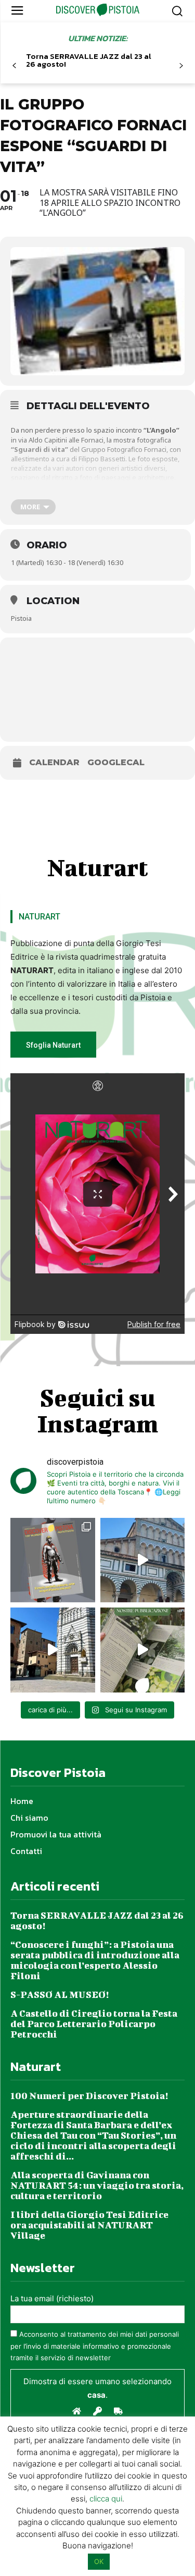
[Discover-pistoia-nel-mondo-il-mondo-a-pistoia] (97, 10)
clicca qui (106, 2499)
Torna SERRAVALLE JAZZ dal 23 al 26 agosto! (89, 60)
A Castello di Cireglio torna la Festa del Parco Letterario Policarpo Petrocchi (94, 2024)
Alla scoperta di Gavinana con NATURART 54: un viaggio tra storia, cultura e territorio (97, 2185)
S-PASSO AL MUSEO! (60, 1995)
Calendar (54, 763)
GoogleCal (116, 763)
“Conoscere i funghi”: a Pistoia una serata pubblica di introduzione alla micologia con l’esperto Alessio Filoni (95, 1960)
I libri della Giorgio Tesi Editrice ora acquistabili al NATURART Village (89, 2225)
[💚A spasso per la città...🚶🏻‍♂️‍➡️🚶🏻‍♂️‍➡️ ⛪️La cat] (53, 1650)
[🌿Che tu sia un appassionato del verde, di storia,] (143, 1650)
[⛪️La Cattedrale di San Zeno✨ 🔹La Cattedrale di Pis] (143, 1560)
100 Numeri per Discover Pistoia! (89, 2096)
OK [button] (99, 2561)
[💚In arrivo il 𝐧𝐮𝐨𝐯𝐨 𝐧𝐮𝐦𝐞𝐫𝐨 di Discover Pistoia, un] (53, 1560)
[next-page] (181, 66)
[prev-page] (14, 66)
